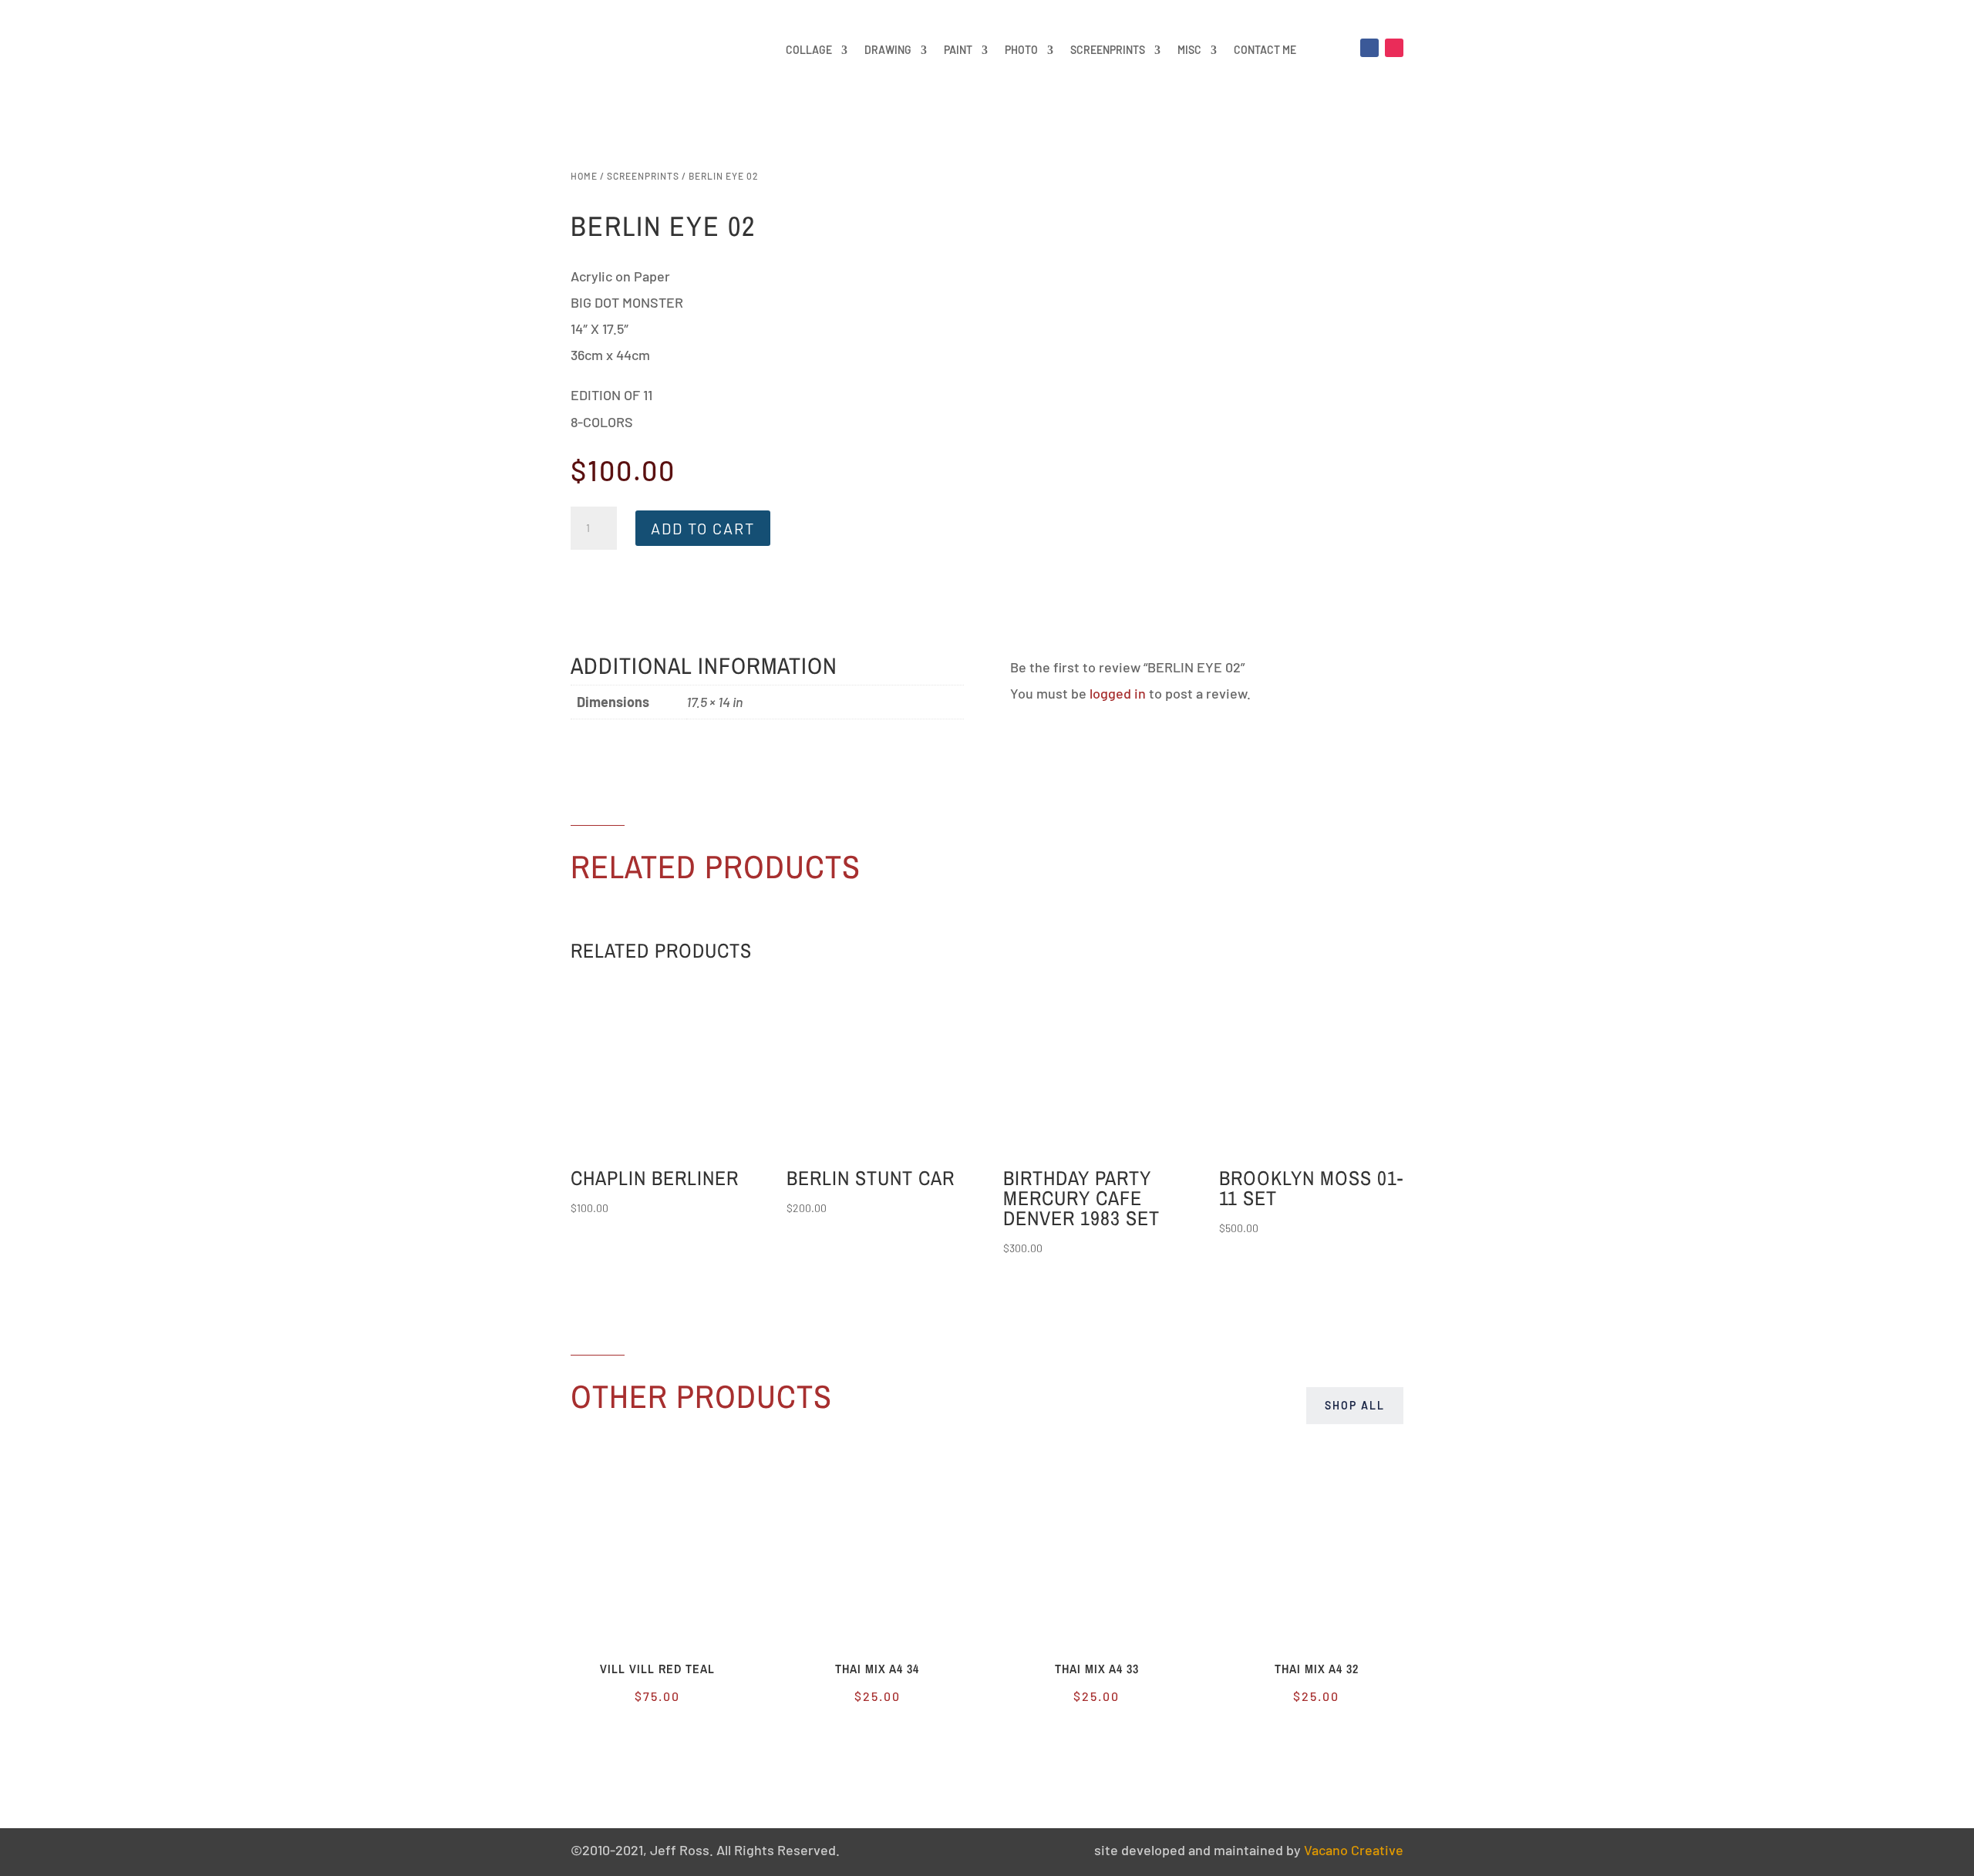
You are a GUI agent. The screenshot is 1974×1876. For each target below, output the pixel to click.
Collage (809, 50)
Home (584, 176)
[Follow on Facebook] (1369, 48)
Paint (958, 50)
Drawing (888, 50)
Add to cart (703, 528)
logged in (1118, 693)
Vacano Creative (1354, 1850)
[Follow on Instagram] (1394, 48)
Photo (1021, 50)
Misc (1189, 50)
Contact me (1265, 50)
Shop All (1355, 1405)
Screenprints (1108, 50)
